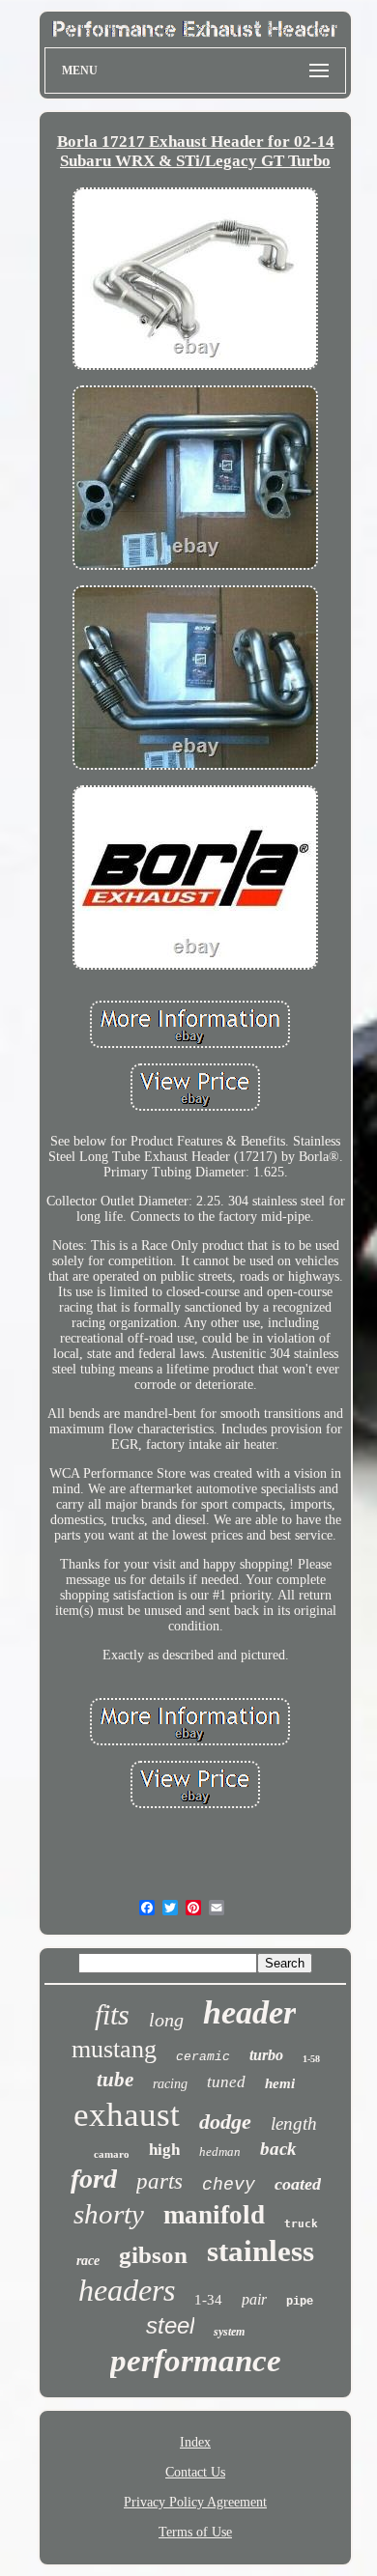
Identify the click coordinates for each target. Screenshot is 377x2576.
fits (112, 2014)
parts (159, 2181)
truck (301, 2224)
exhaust (127, 2115)
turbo (266, 2055)
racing (170, 2084)
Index (195, 2442)
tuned (226, 2082)
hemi (280, 2083)
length (294, 2123)
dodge (225, 2122)
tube (115, 2080)
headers (127, 2290)
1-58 (311, 2059)
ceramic (203, 2057)
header (249, 2012)
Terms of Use (195, 2532)
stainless (261, 2251)
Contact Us (195, 2472)
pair (254, 2299)
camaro (112, 2154)
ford (94, 2179)
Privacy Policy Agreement (195, 2502)
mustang (114, 2049)
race (88, 2261)
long (166, 2020)
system (229, 2332)
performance (196, 2361)
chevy (229, 2185)
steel (170, 2325)
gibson (153, 2255)
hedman (220, 2151)
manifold (214, 2215)
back (278, 2149)
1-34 (208, 2300)
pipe (300, 2302)
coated (298, 2184)
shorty (109, 2214)
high (164, 2150)
